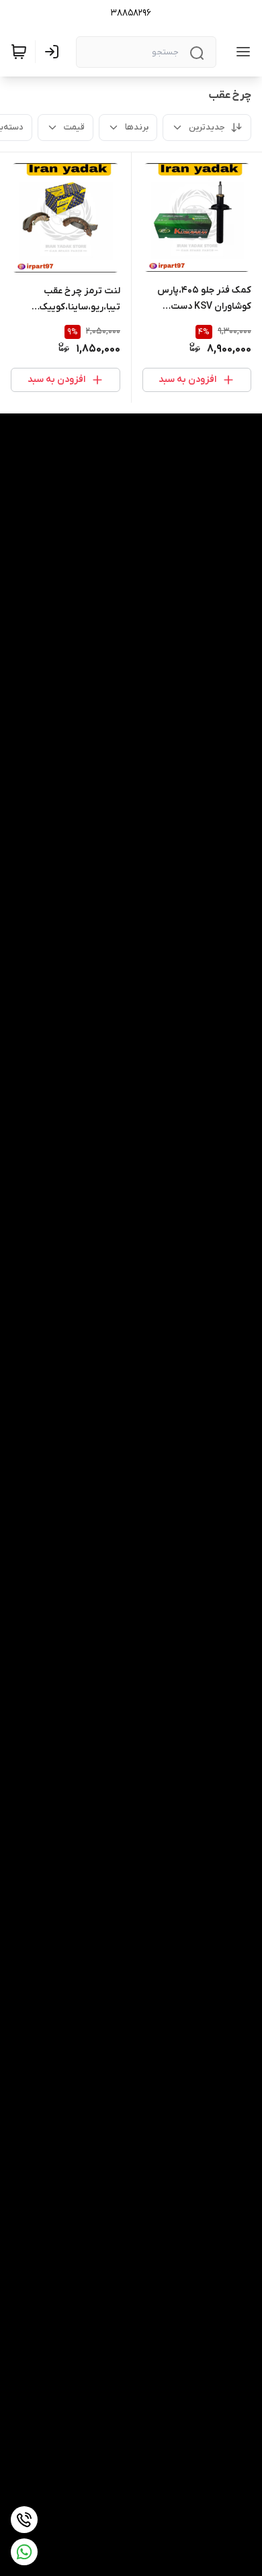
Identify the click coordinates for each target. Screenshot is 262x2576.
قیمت (74, 127)
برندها (137, 127)
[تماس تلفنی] (24, 2520)
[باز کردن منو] (241, 52)
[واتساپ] (24, 2552)
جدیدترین (207, 127)
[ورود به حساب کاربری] (54, 52)
